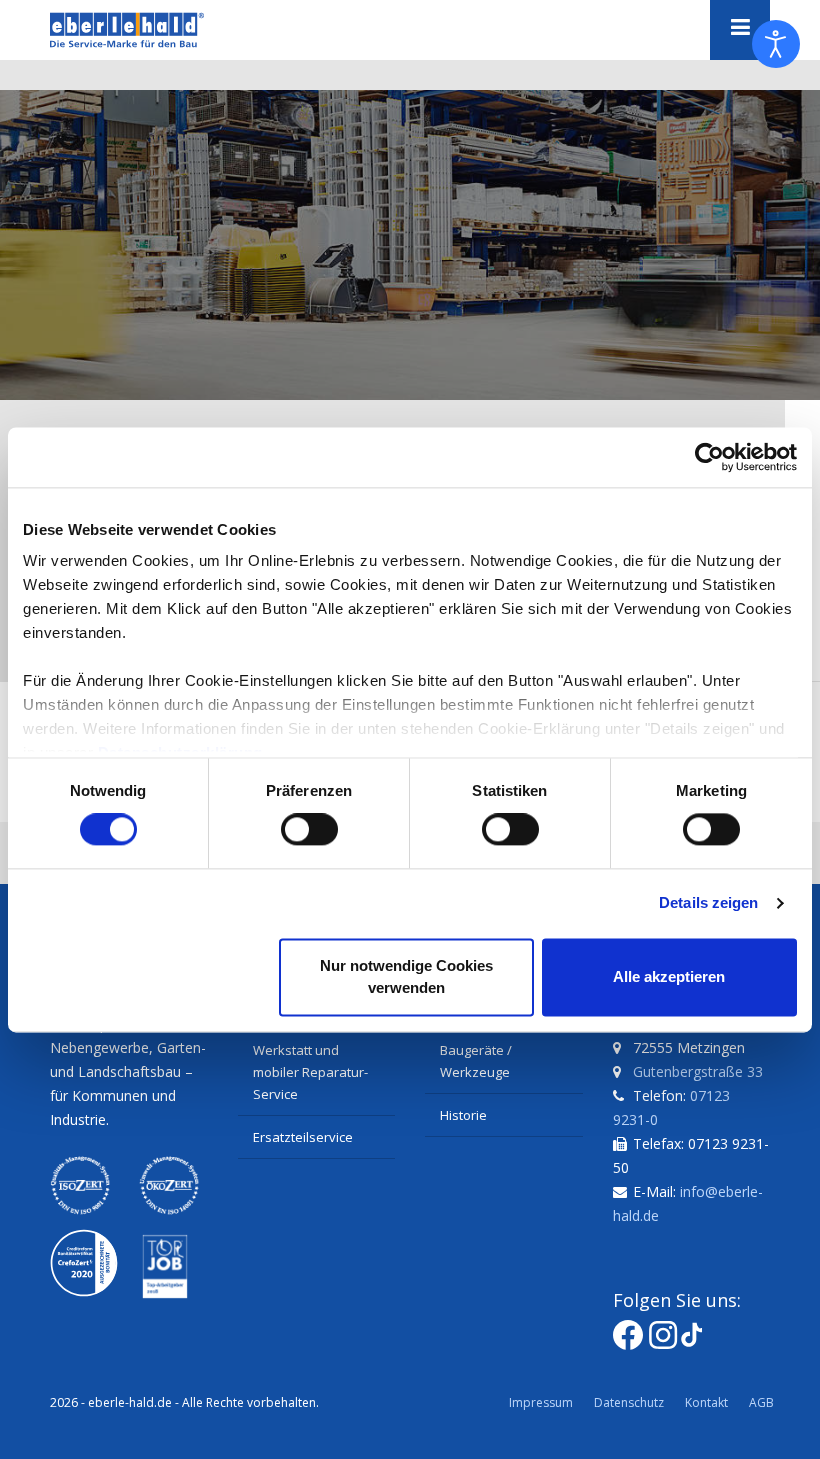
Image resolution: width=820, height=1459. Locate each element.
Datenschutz (629, 1402)
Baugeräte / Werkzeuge (476, 1061)
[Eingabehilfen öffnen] (776, 44)
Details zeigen (708, 903)
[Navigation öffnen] (740, 30)
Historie (463, 1115)
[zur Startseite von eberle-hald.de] (150, 30)
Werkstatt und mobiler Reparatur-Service (310, 1072)
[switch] (309, 830)
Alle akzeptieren (669, 976)
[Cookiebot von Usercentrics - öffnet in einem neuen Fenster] (709, 457)
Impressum (541, 1402)
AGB (761, 1402)
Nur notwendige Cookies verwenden (406, 976)
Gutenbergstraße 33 (698, 1071)
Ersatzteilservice (303, 1137)
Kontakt (706, 1402)
